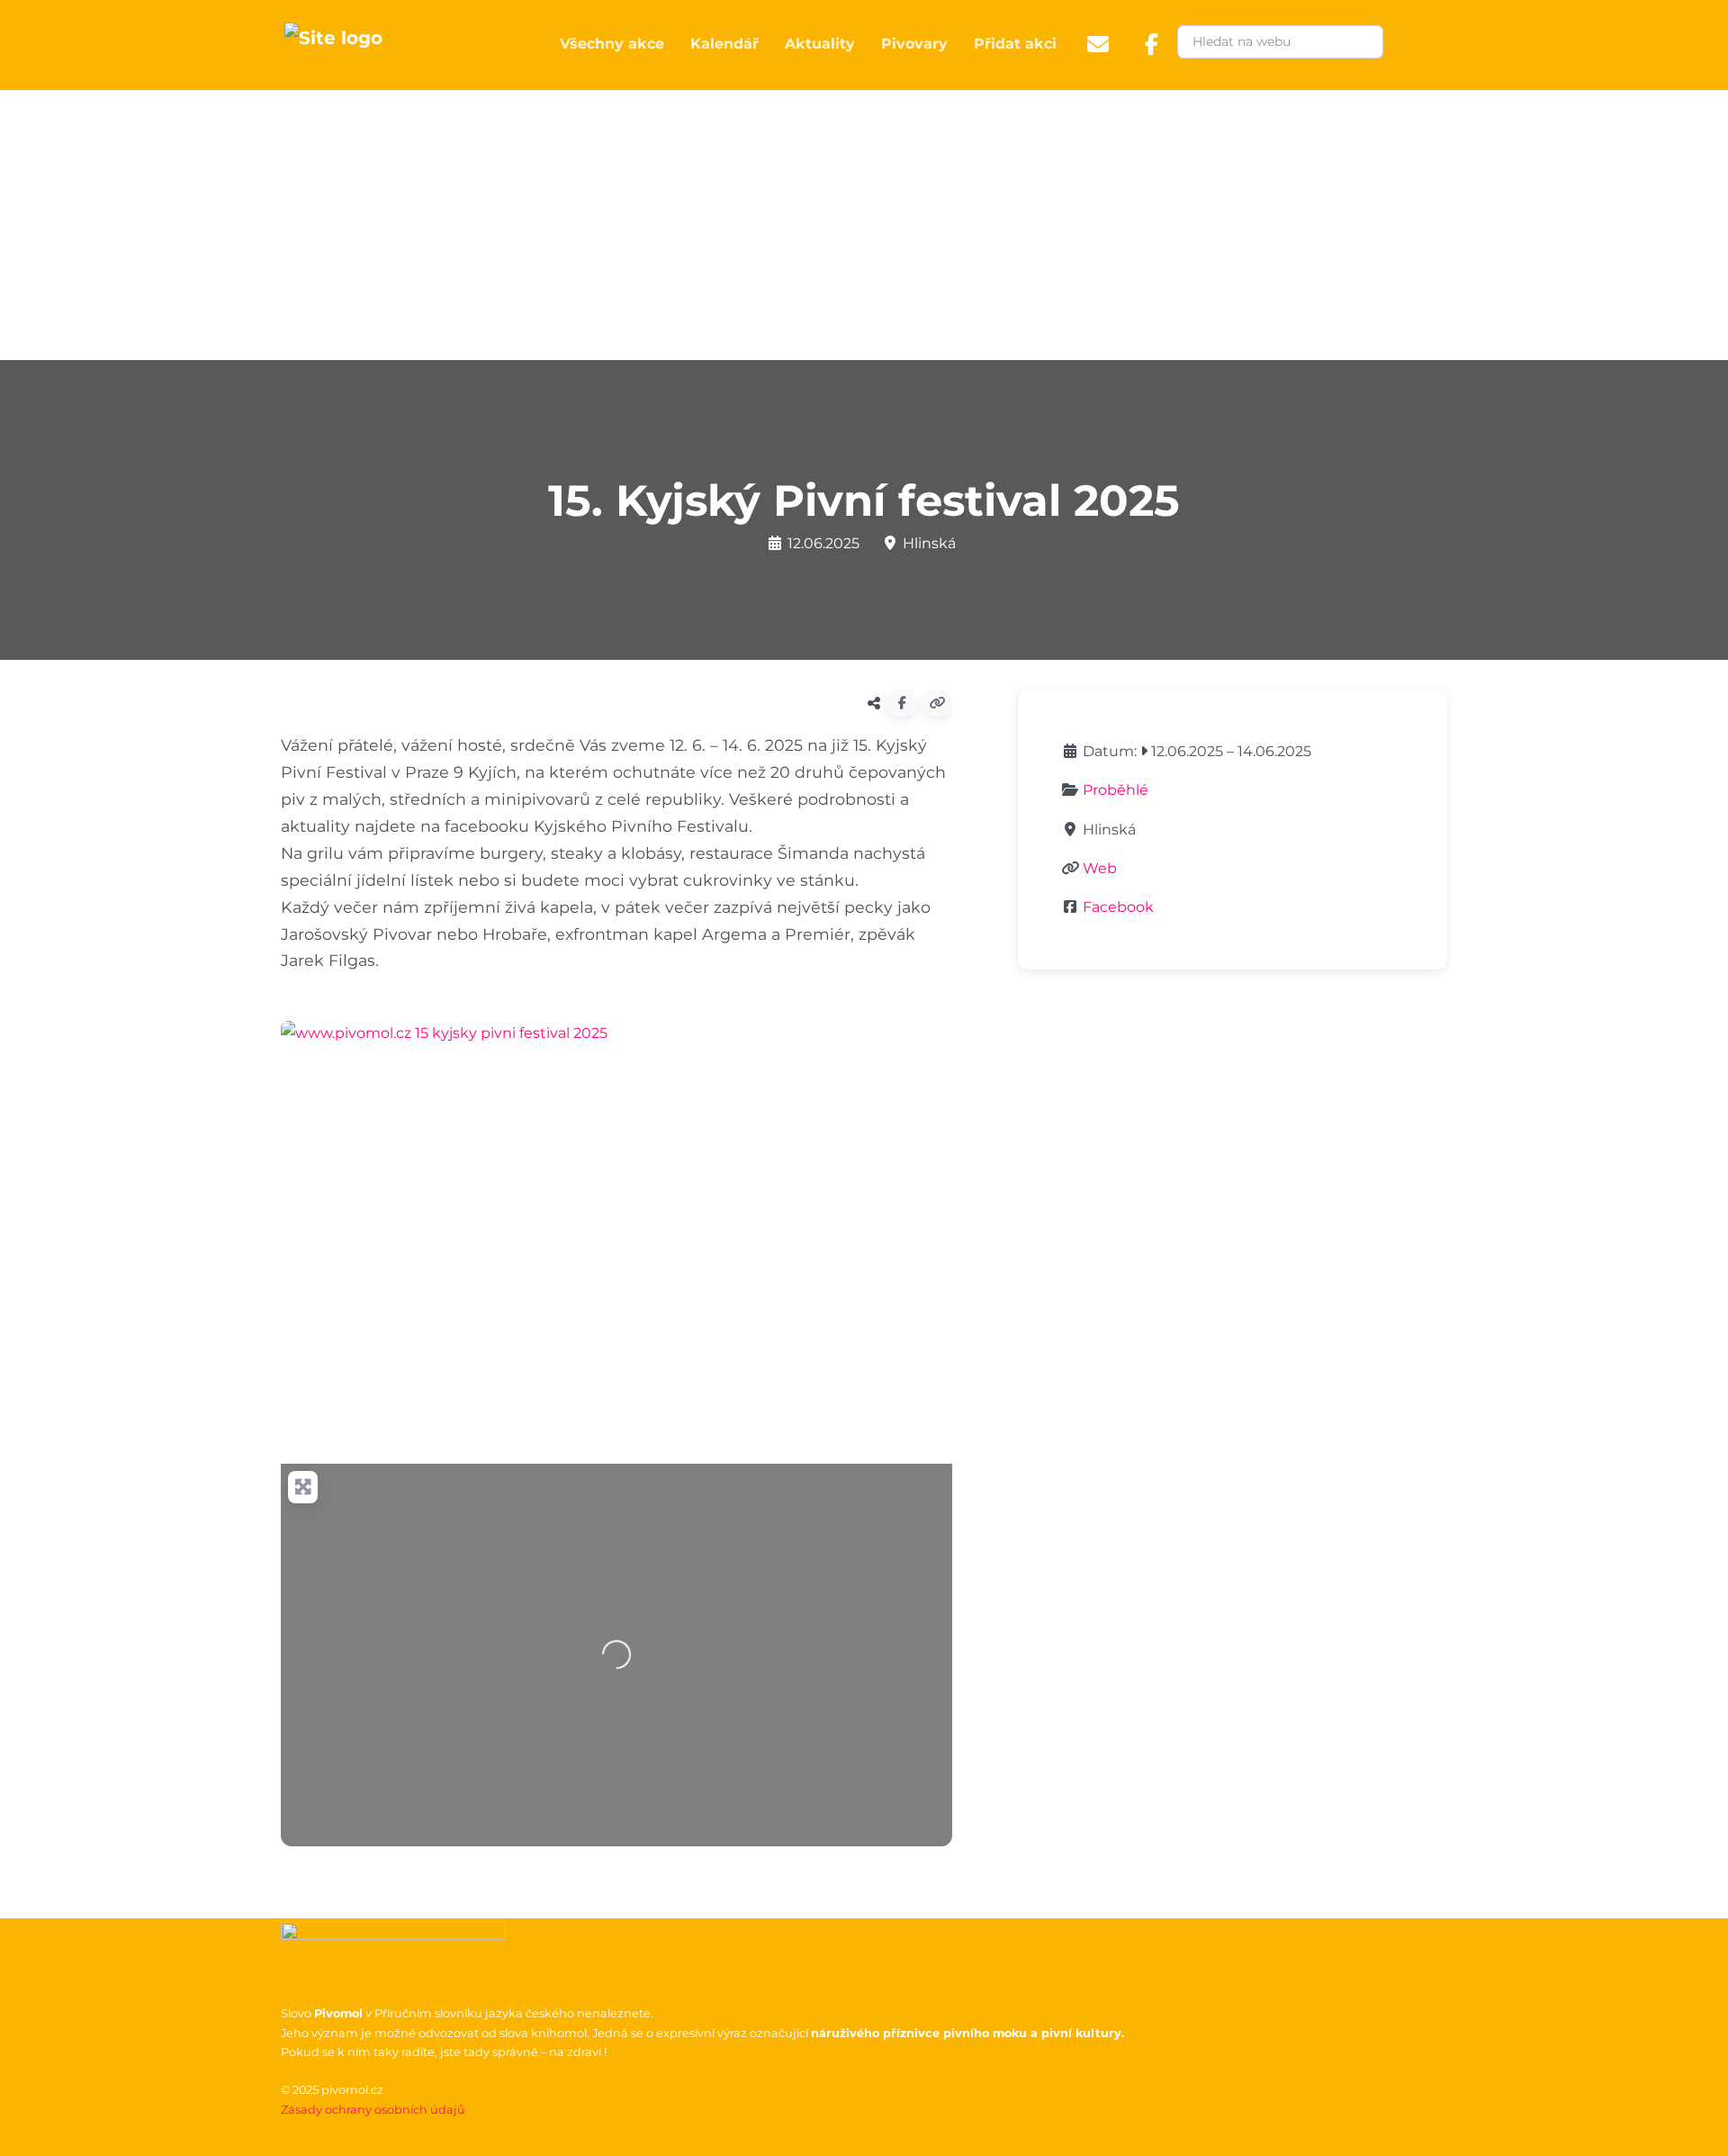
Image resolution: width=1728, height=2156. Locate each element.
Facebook (1118, 907)
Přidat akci (1015, 44)
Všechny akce (612, 44)
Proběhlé (1116, 790)
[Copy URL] (938, 703)
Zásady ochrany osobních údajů (373, 2110)
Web (1100, 868)
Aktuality (820, 44)
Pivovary (914, 44)
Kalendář (724, 44)
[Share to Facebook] (902, 703)
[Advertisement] (864, 225)
